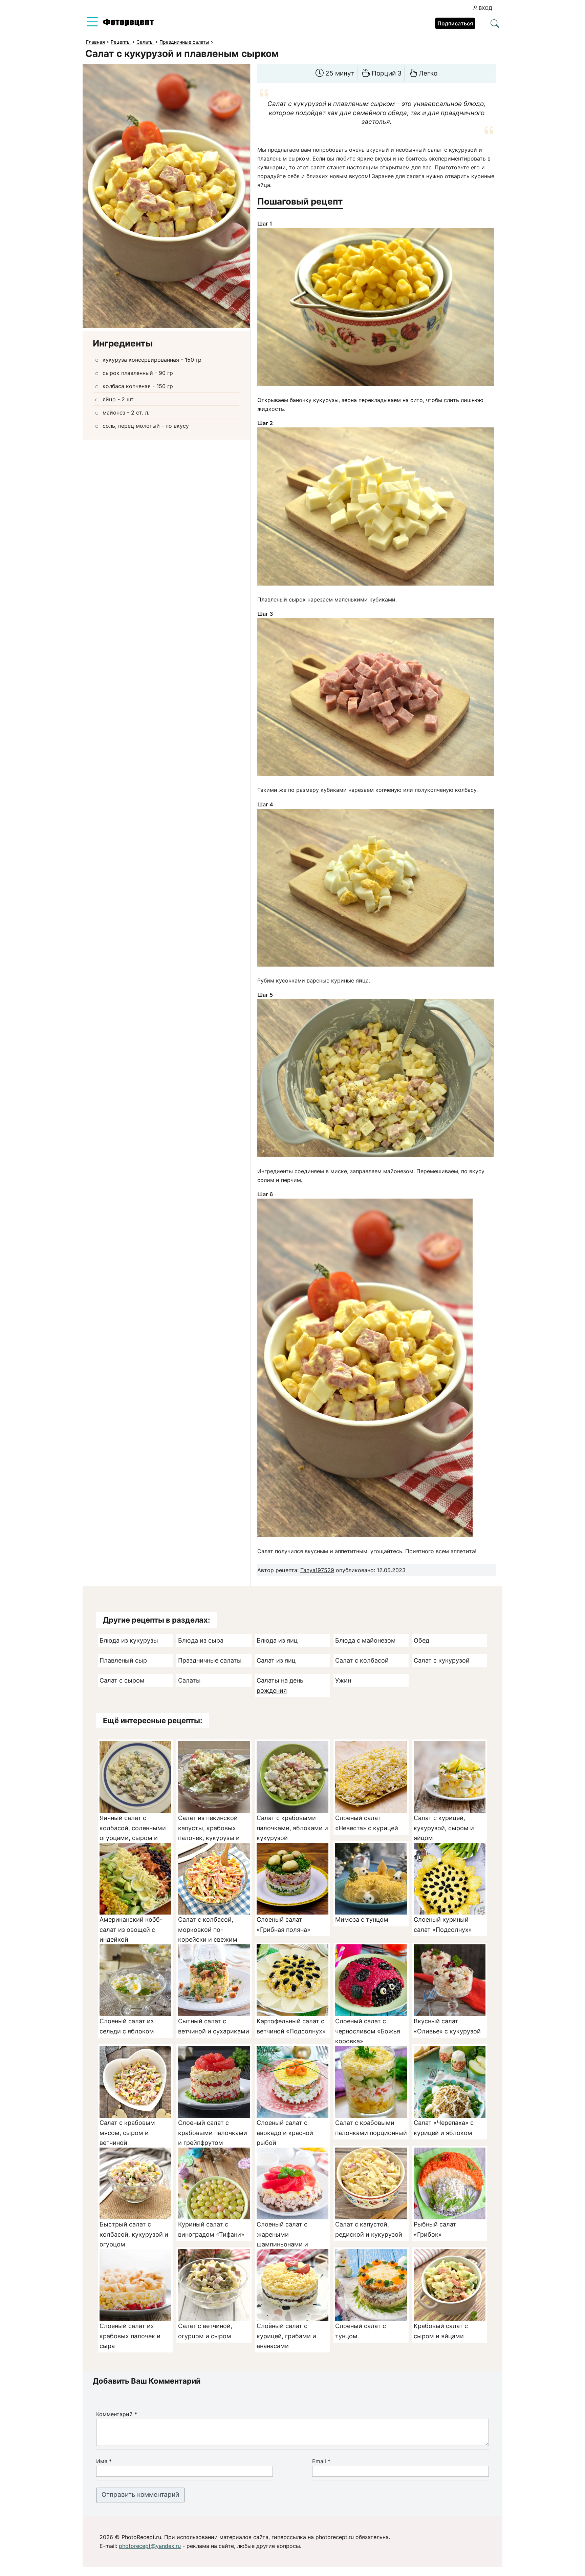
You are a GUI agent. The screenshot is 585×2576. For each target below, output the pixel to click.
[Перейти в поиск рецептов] (495, 24)
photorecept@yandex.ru (150, 2546)
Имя (104, 2461)
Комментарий (117, 2414)
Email (321, 2461)
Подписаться (455, 23)
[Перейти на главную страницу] (128, 24)
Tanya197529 (317, 1570)
